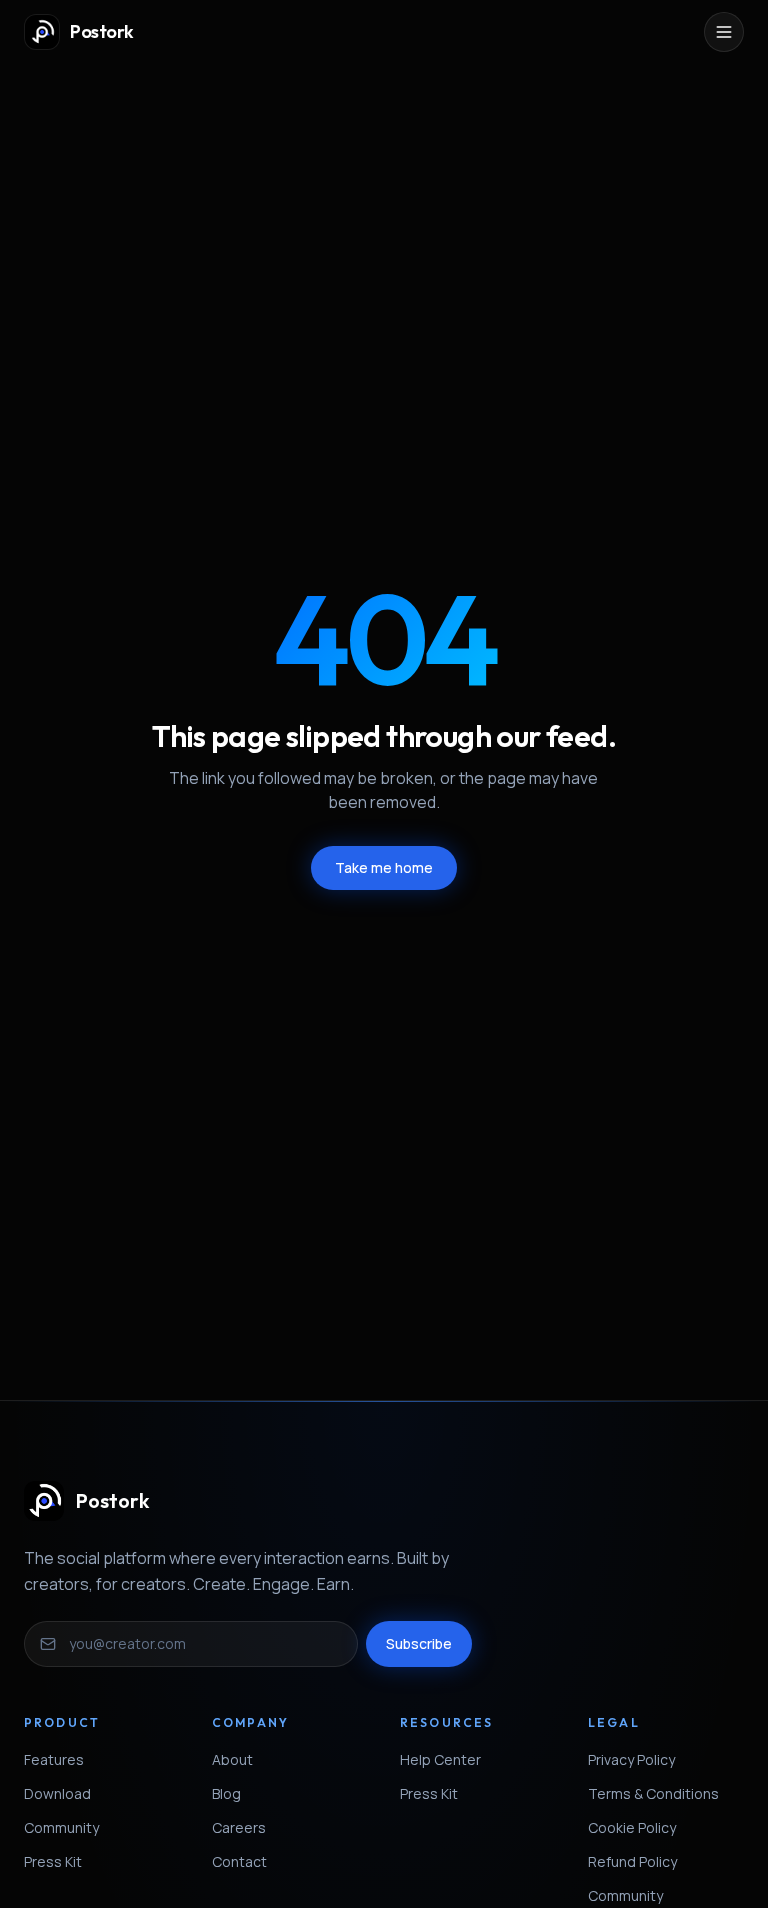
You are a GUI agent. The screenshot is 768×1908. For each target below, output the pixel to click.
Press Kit (53, 1861)
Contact (239, 1861)
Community (61, 1827)
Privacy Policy (631, 1759)
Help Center (440, 1759)
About (232, 1759)
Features (54, 1759)
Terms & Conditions (653, 1793)
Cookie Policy (632, 1827)
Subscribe (419, 1643)
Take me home (384, 867)
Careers (239, 1827)
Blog (226, 1793)
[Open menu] (724, 32)
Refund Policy (632, 1861)
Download (57, 1793)
